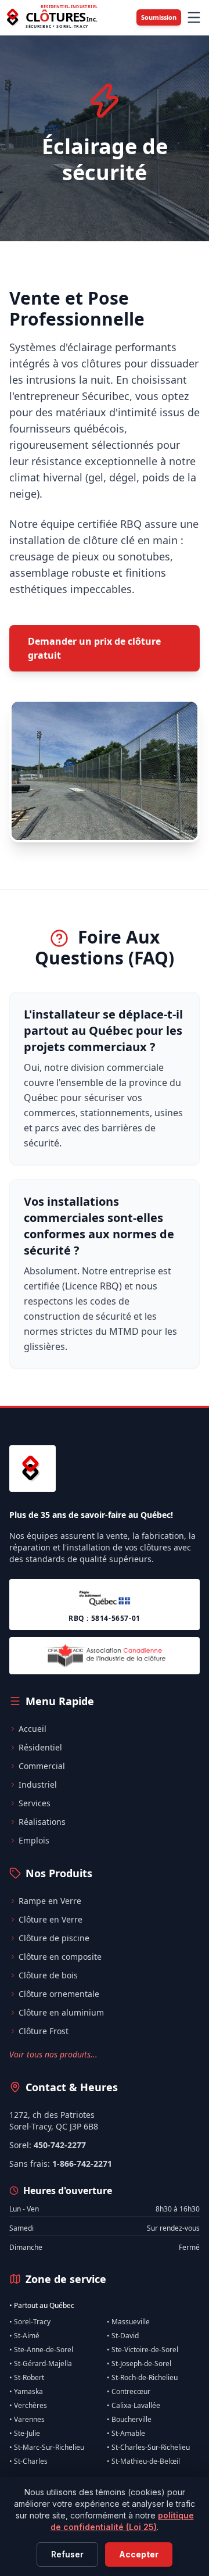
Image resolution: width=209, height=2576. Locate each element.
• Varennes (27, 2420)
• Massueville (128, 2322)
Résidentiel (40, 1747)
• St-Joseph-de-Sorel (139, 2364)
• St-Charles (28, 2461)
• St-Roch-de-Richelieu (142, 2378)
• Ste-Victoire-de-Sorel (143, 2350)
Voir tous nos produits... (53, 2054)
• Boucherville (129, 2420)
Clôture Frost (44, 2031)
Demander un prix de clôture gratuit (94, 648)
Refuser (67, 2554)
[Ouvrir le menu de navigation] (194, 17)
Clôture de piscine (54, 1938)
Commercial (42, 1766)
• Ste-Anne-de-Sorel (41, 2350)
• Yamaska (26, 2392)
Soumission (159, 17)
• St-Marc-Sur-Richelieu (47, 2448)
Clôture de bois (48, 1975)
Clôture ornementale (59, 1994)
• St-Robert (27, 2378)
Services (35, 1803)
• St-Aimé (24, 2336)
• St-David (123, 2336)
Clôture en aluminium (61, 2012)
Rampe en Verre (50, 1901)
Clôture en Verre (51, 1919)
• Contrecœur (129, 2392)
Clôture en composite (60, 1957)
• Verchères (28, 2406)
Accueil (33, 1729)
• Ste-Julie (25, 2434)
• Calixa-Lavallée (134, 2406)
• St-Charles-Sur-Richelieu (148, 2448)
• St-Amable (126, 2434)
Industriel (38, 1784)
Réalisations (42, 1822)
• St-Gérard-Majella (41, 2364)
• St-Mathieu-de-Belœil (143, 2461)
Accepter (139, 2554)
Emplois (34, 1840)
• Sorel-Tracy (30, 2322)
